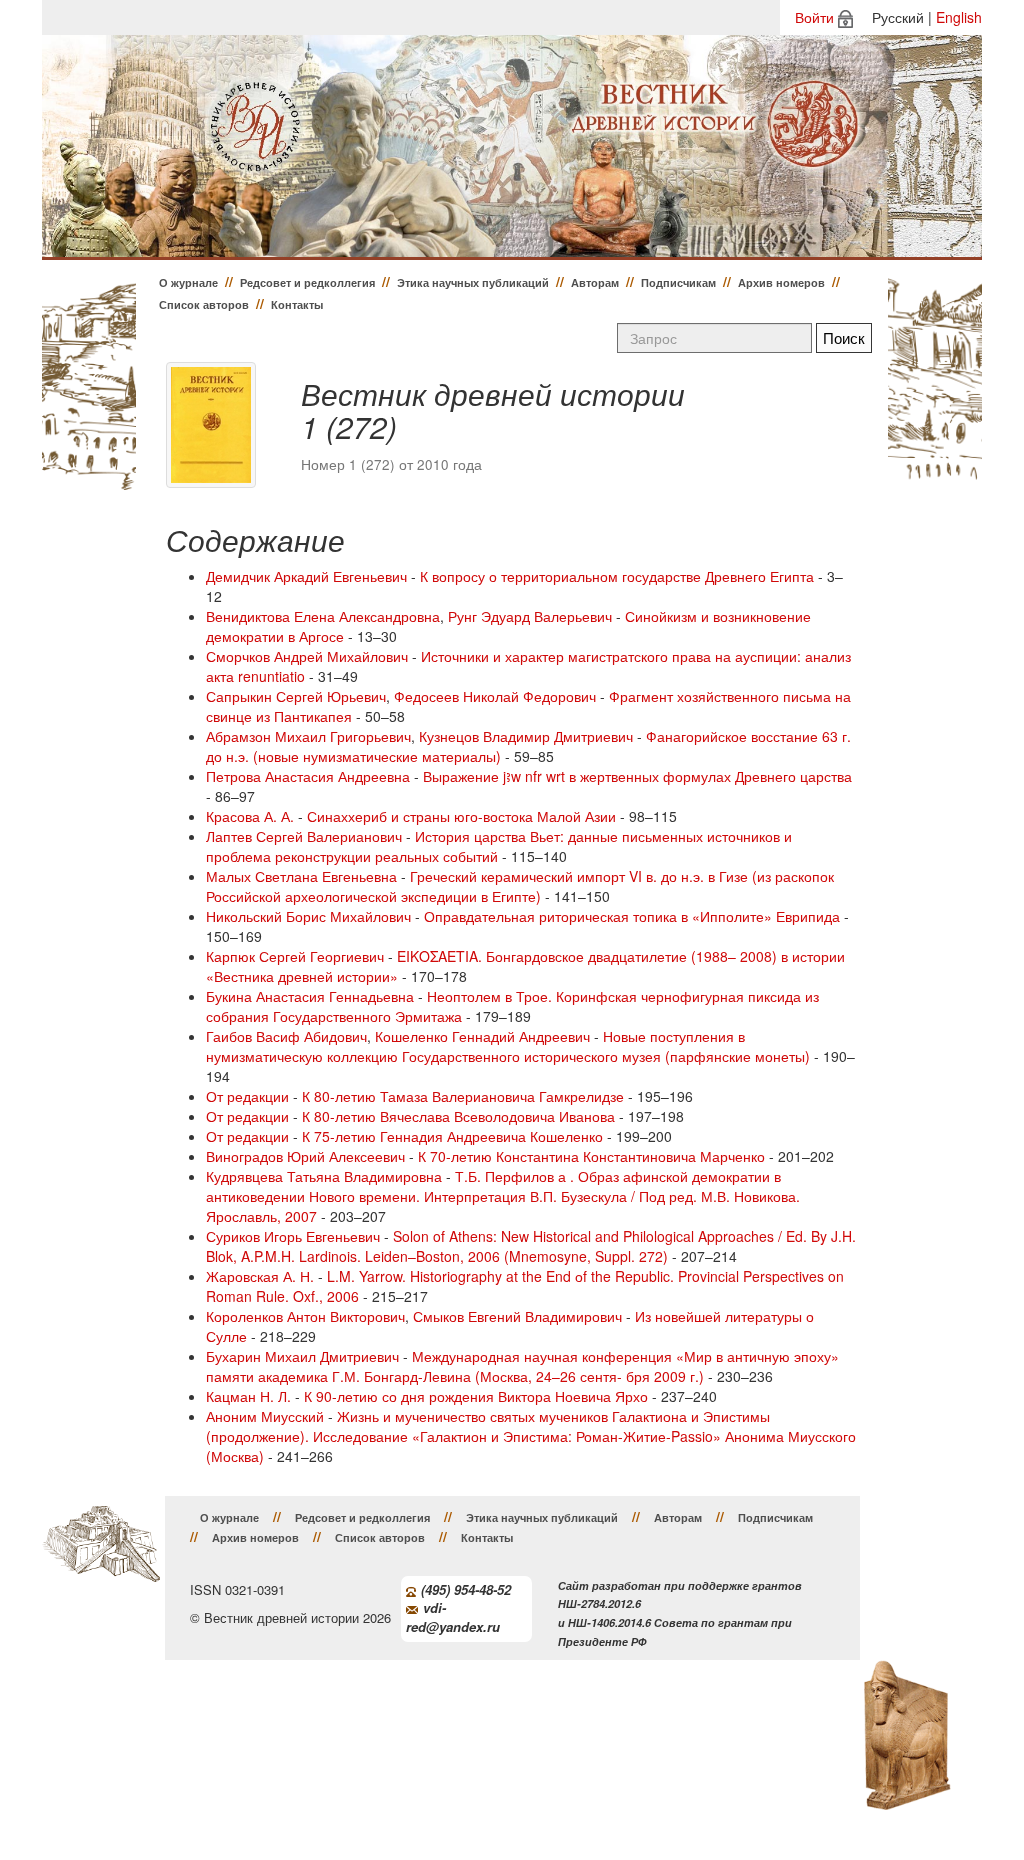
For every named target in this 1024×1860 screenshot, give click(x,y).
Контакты (297, 304)
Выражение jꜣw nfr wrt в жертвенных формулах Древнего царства (637, 776)
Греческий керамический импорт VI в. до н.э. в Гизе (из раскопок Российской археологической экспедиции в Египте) (520, 886)
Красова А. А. (250, 816)
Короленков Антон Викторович (305, 1316)
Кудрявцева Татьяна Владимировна (324, 1176)
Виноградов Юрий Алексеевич (305, 1156)
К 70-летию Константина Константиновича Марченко (591, 1156)
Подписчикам (678, 282)
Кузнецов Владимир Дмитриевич (526, 736)
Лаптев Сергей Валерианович (304, 836)
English (959, 17)
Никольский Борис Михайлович (308, 916)
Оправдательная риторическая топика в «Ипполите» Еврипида (632, 916)
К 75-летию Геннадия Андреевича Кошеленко (452, 1136)
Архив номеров (781, 282)
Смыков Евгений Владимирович (517, 1316)
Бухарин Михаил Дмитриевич (302, 1356)
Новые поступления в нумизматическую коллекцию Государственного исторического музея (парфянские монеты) (508, 1046)
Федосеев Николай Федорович (495, 696)
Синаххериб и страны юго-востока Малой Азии (461, 816)
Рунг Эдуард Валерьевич (530, 616)
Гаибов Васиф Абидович (286, 1036)
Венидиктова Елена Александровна (323, 616)
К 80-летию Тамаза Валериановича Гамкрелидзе (463, 1096)
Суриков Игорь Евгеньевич (293, 1236)
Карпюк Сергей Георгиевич (295, 956)
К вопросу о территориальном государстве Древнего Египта (617, 576)
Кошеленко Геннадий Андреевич (482, 1036)
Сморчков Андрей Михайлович (307, 656)
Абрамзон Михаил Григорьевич (308, 736)
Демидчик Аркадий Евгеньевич (306, 576)
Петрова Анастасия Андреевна (308, 776)
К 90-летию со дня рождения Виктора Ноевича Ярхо (476, 1396)
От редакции (247, 1096)
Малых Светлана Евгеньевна (301, 876)
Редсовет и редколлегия (307, 282)
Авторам (595, 282)
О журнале (188, 282)
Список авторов (204, 304)
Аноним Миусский (265, 1416)
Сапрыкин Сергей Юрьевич (296, 696)
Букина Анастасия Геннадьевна (310, 996)
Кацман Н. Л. (248, 1396)
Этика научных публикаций (473, 282)
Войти (814, 17)
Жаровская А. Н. (260, 1276)
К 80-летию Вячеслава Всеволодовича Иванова (458, 1116)
